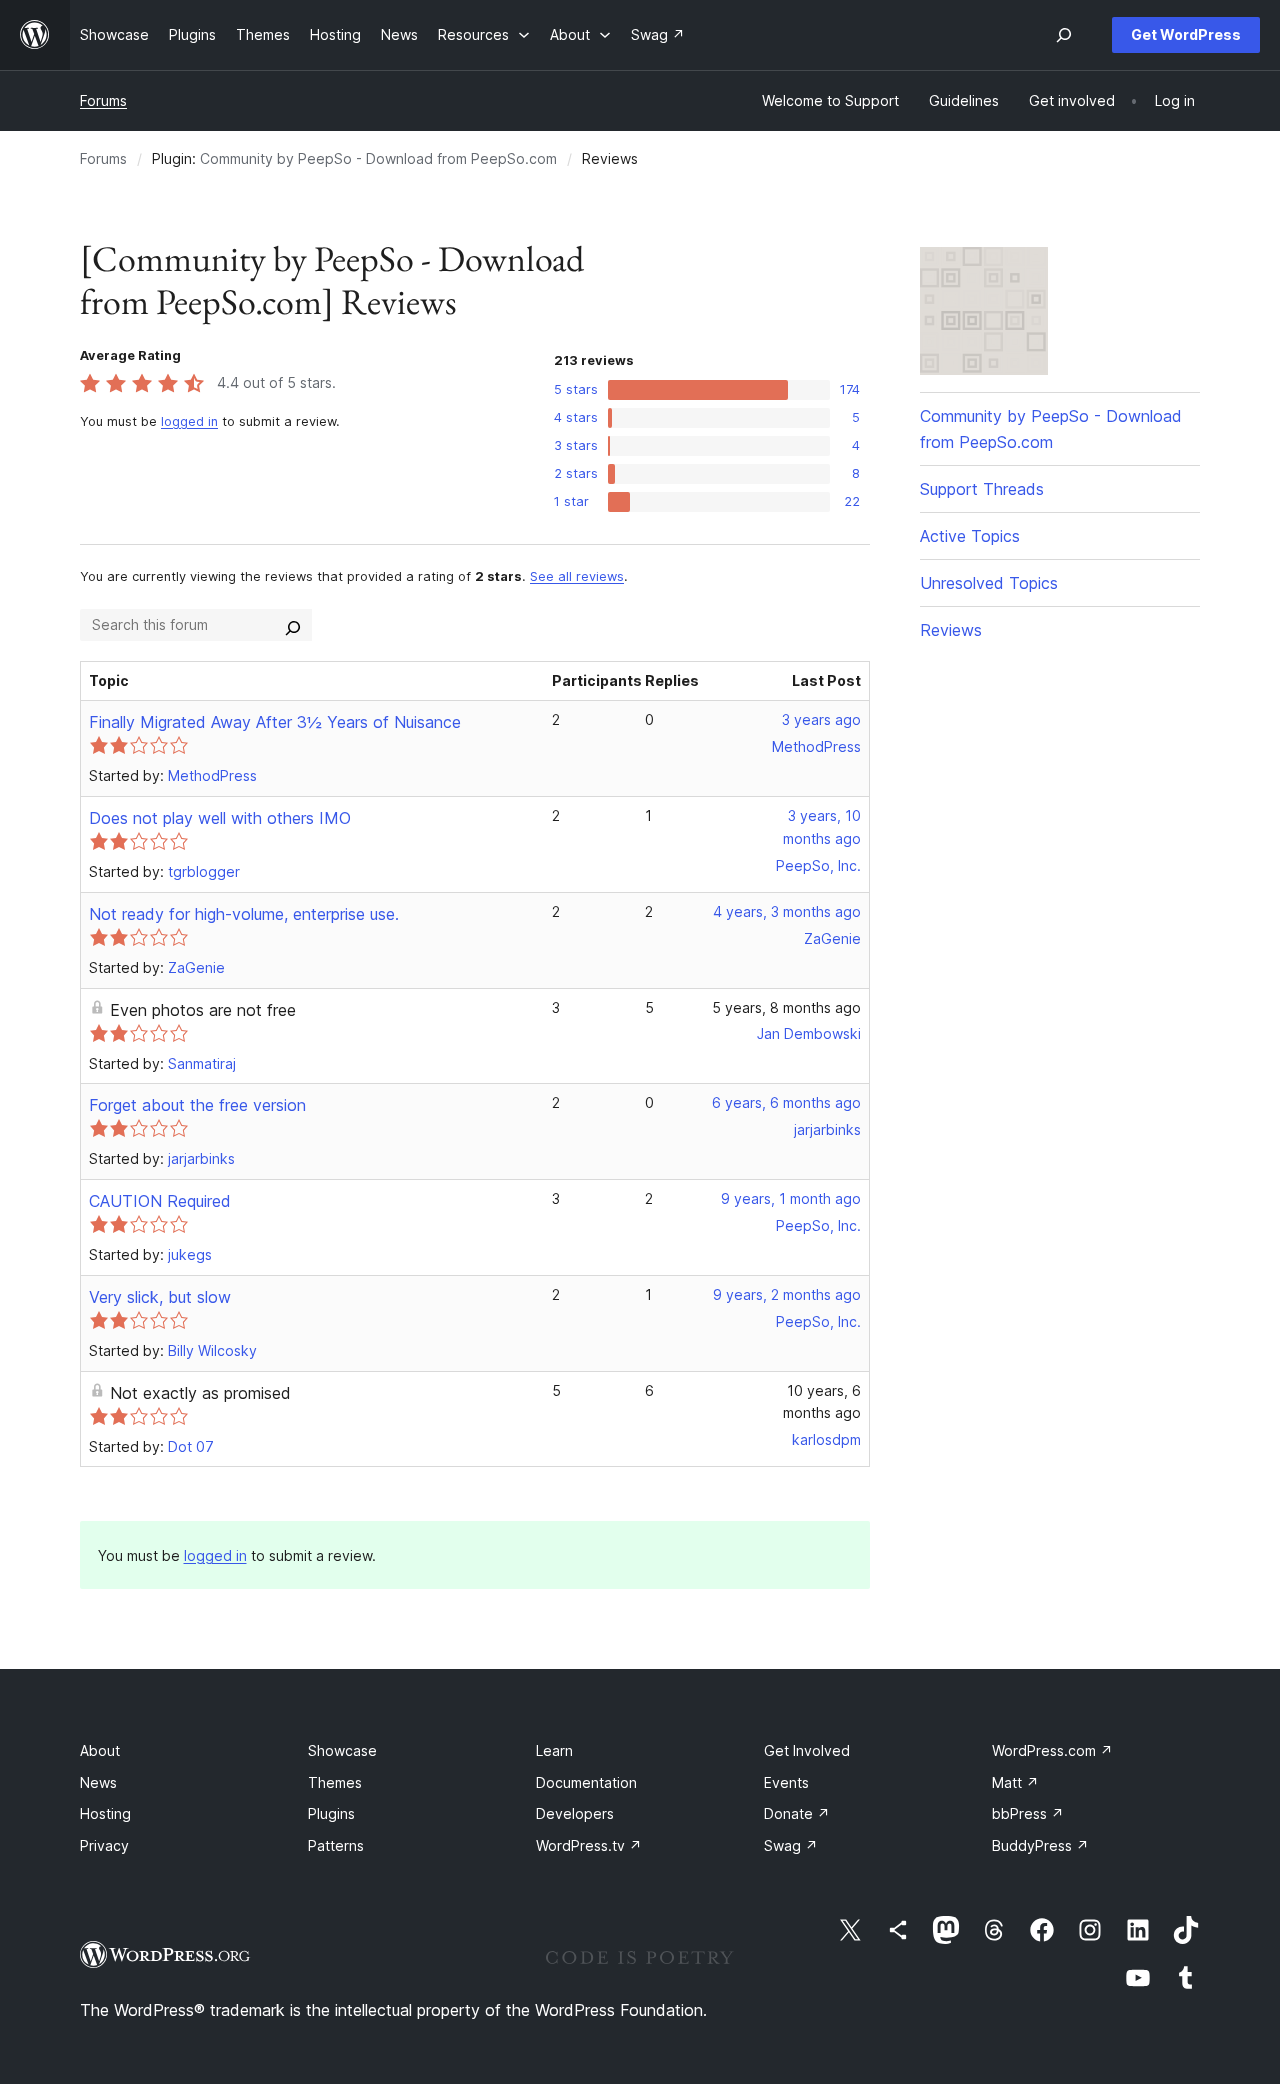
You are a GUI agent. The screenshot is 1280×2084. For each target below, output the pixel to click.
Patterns (336, 1845)
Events (786, 1782)
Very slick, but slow (160, 1297)
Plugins (331, 1813)
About (100, 1750)
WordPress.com (1052, 1750)
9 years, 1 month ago (791, 1198)
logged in (189, 421)
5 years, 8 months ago (786, 1007)
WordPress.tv (589, 1845)
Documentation (586, 1782)
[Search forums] (293, 625)
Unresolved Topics (989, 583)
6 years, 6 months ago (786, 1102)
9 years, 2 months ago (787, 1294)
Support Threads (982, 489)
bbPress (1028, 1813)
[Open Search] (1064, 35)
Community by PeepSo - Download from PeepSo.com (378, 158)
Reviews (951, 630)
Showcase (342, 1750)
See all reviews (577, 576)
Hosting (105, 1813)
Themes (335, 1782)
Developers (575, 1813)
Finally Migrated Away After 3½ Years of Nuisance (275, 722)
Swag (791, 1845)
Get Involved (807, 1750)
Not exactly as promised (200, 1393)
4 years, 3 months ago (787, 911)
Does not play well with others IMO (220, 818)
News (98, 1782)
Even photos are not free (203, 1010)
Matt (1015, 1782)
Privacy (104, 1845)
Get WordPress (1186, 34)
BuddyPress (1040, 1845)
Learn (554, 1750)
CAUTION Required (160, 1201)
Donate (797, 1813)
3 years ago (821, 719)
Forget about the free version (197, 1105)
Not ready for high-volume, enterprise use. (244, 914)
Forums (103, 100)
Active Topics (970, 536)
